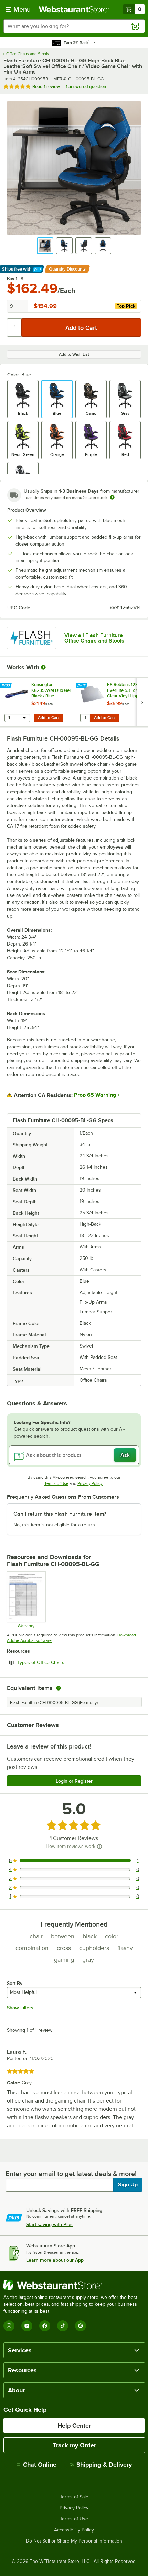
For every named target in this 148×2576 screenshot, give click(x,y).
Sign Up (128, 2185)
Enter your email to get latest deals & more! (71, 2174)
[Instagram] (9, 2326)
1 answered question (86, 86)
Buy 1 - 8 (15, 279)
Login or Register (74, 1781)
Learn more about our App (55, 2260)
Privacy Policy (90, 1483)
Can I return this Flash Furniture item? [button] (60, 1514)
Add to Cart (48, 718)
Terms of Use (56, 1483)
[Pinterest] (81, 2326)
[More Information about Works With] (44, 667)
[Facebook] (45, 2326)
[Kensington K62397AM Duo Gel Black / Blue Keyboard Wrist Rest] (38, 702)
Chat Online (40, 2465)
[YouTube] (27, 2326)
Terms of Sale (74, 2497)
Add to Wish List (74, 354)
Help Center (74, 2426)
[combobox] (74, 26)
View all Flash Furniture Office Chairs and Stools (94, 638)
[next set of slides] (142, 702)
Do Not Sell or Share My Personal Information (74, 2541)
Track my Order (75, 2445)
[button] (45, 246)
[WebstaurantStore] (74, 2285)
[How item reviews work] (99, 1847)
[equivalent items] (59, 1688)
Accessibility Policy (74, 2530)
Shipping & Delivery (104, 2465)
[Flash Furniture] (31, 638)
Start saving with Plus (49, 2224)
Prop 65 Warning (95, 1095)
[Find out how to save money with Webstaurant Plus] (7, 686)
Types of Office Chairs (60, 1662)
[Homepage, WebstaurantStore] (74, 9)
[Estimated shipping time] (112, 497)
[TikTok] (63, 2326)
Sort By (15, 1983)
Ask (125, 1455)
